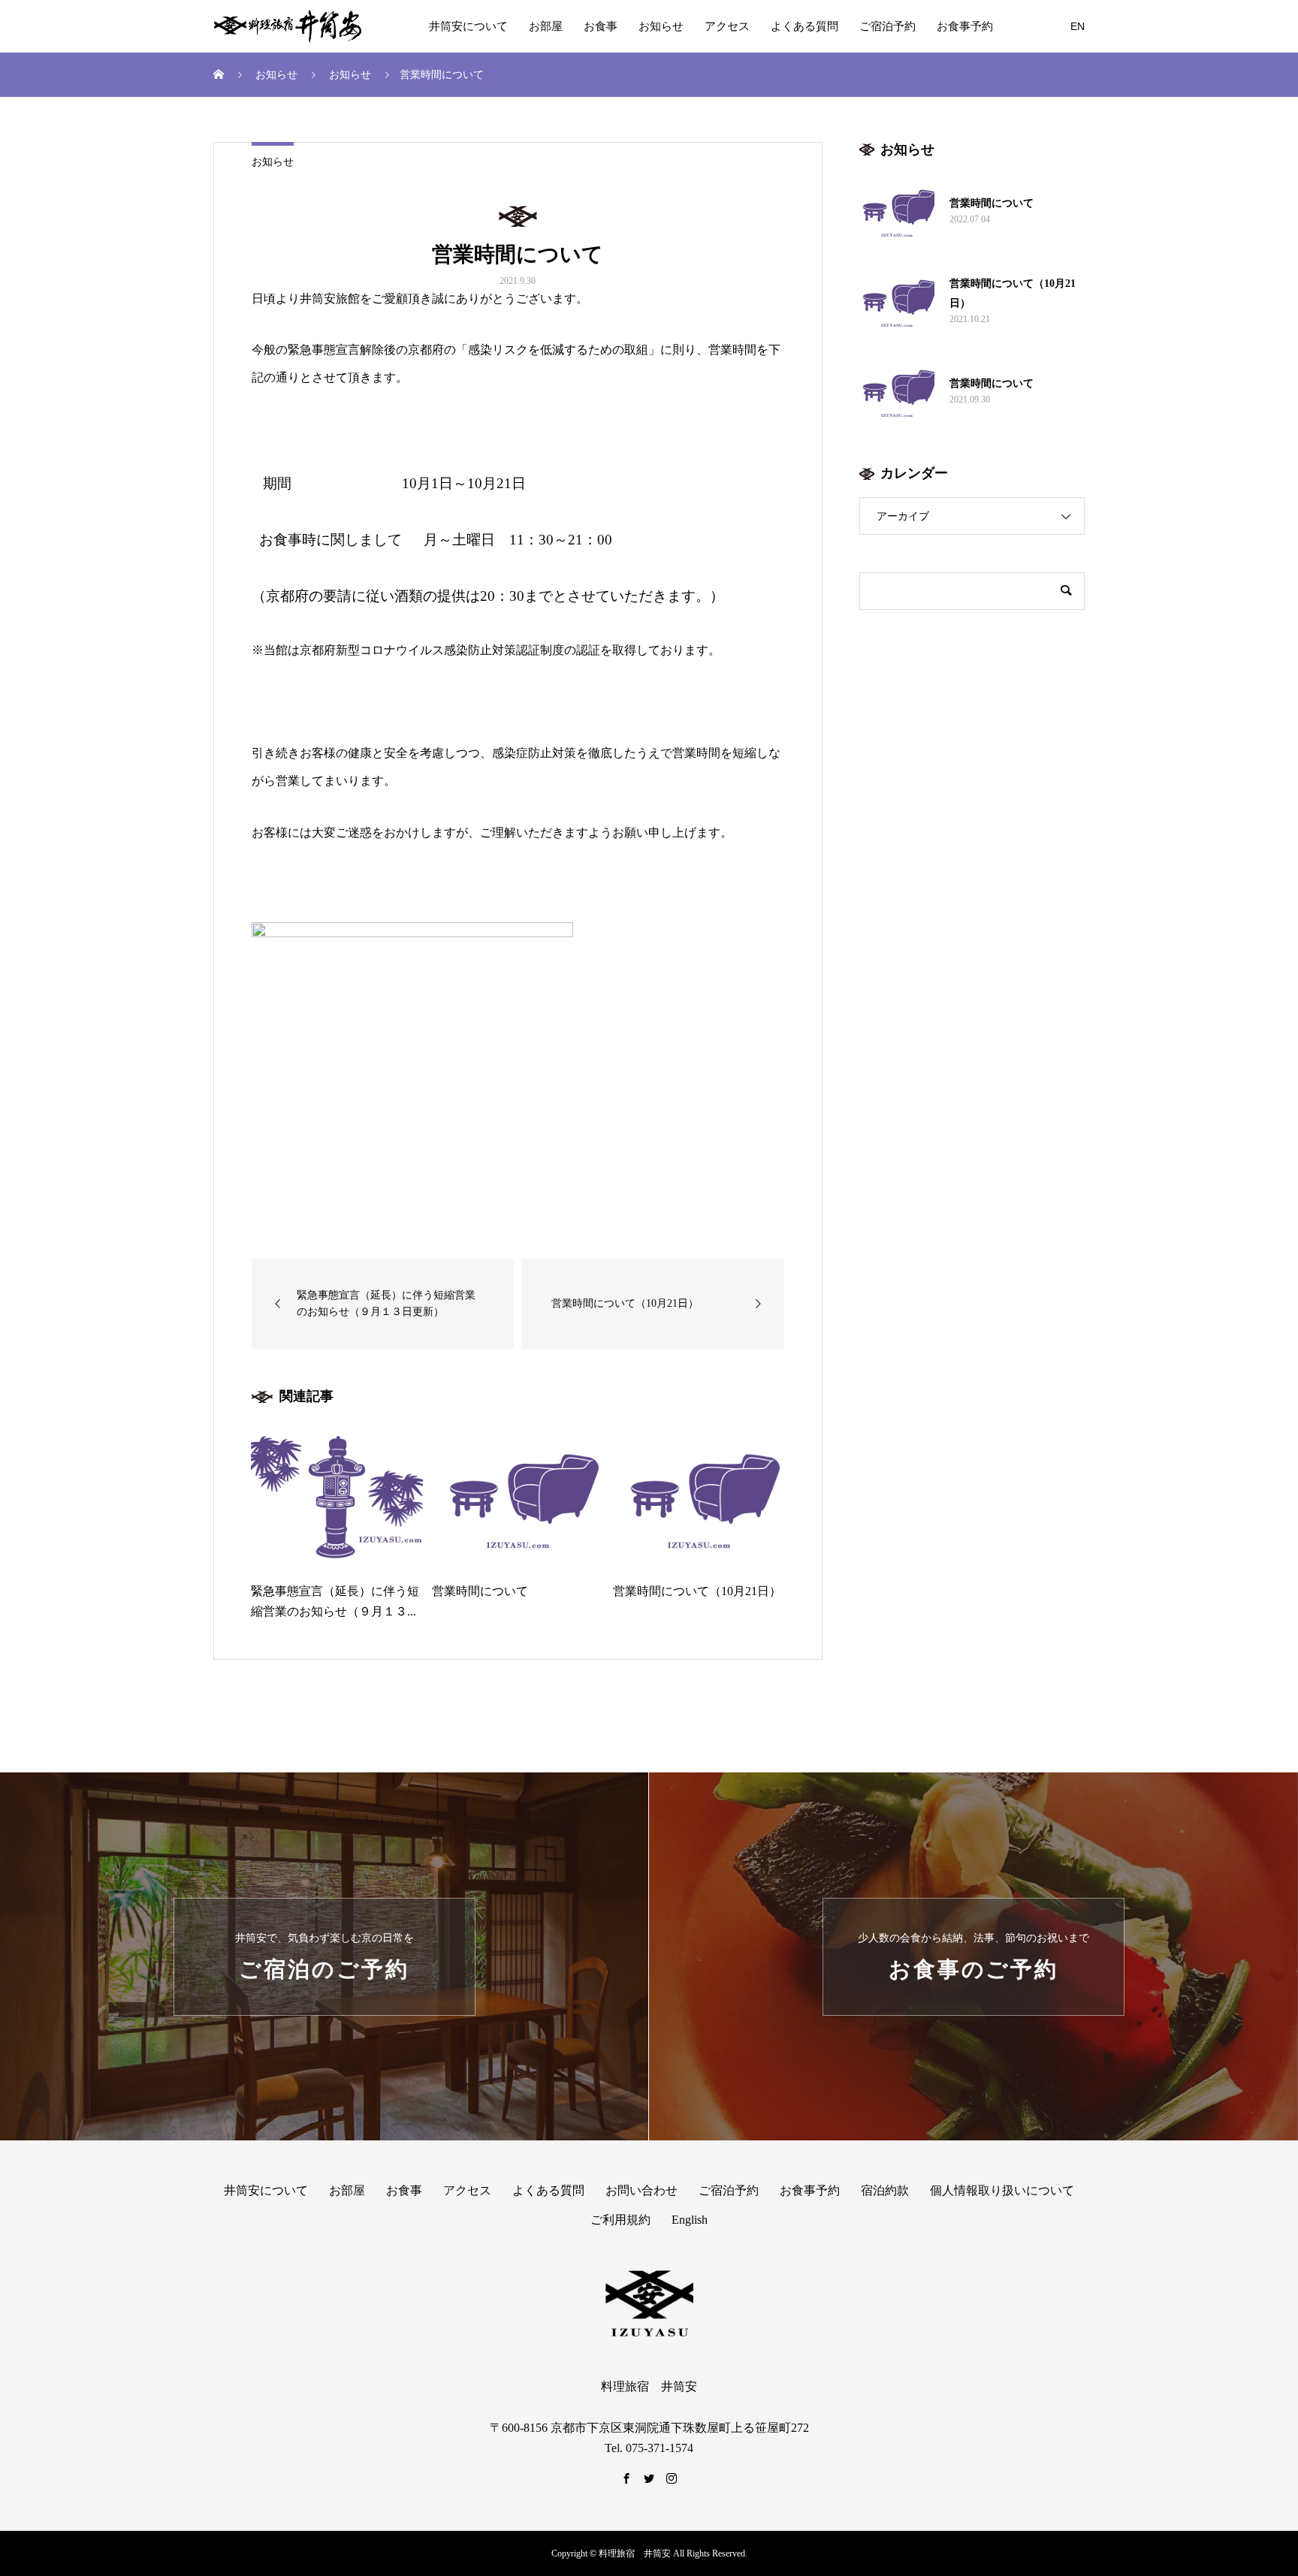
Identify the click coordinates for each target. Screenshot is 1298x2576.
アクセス (727, 26)
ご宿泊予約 (887, 26)
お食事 (601, 26)
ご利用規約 (620, 2220)
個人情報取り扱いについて (1002, 2190)
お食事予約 (965, 26)
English (690, 2220)
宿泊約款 (885, 2190)
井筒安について (468, 26)
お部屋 (546, 26)
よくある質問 (804, 26)
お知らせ (661, 26)
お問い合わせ (641, 2190)
